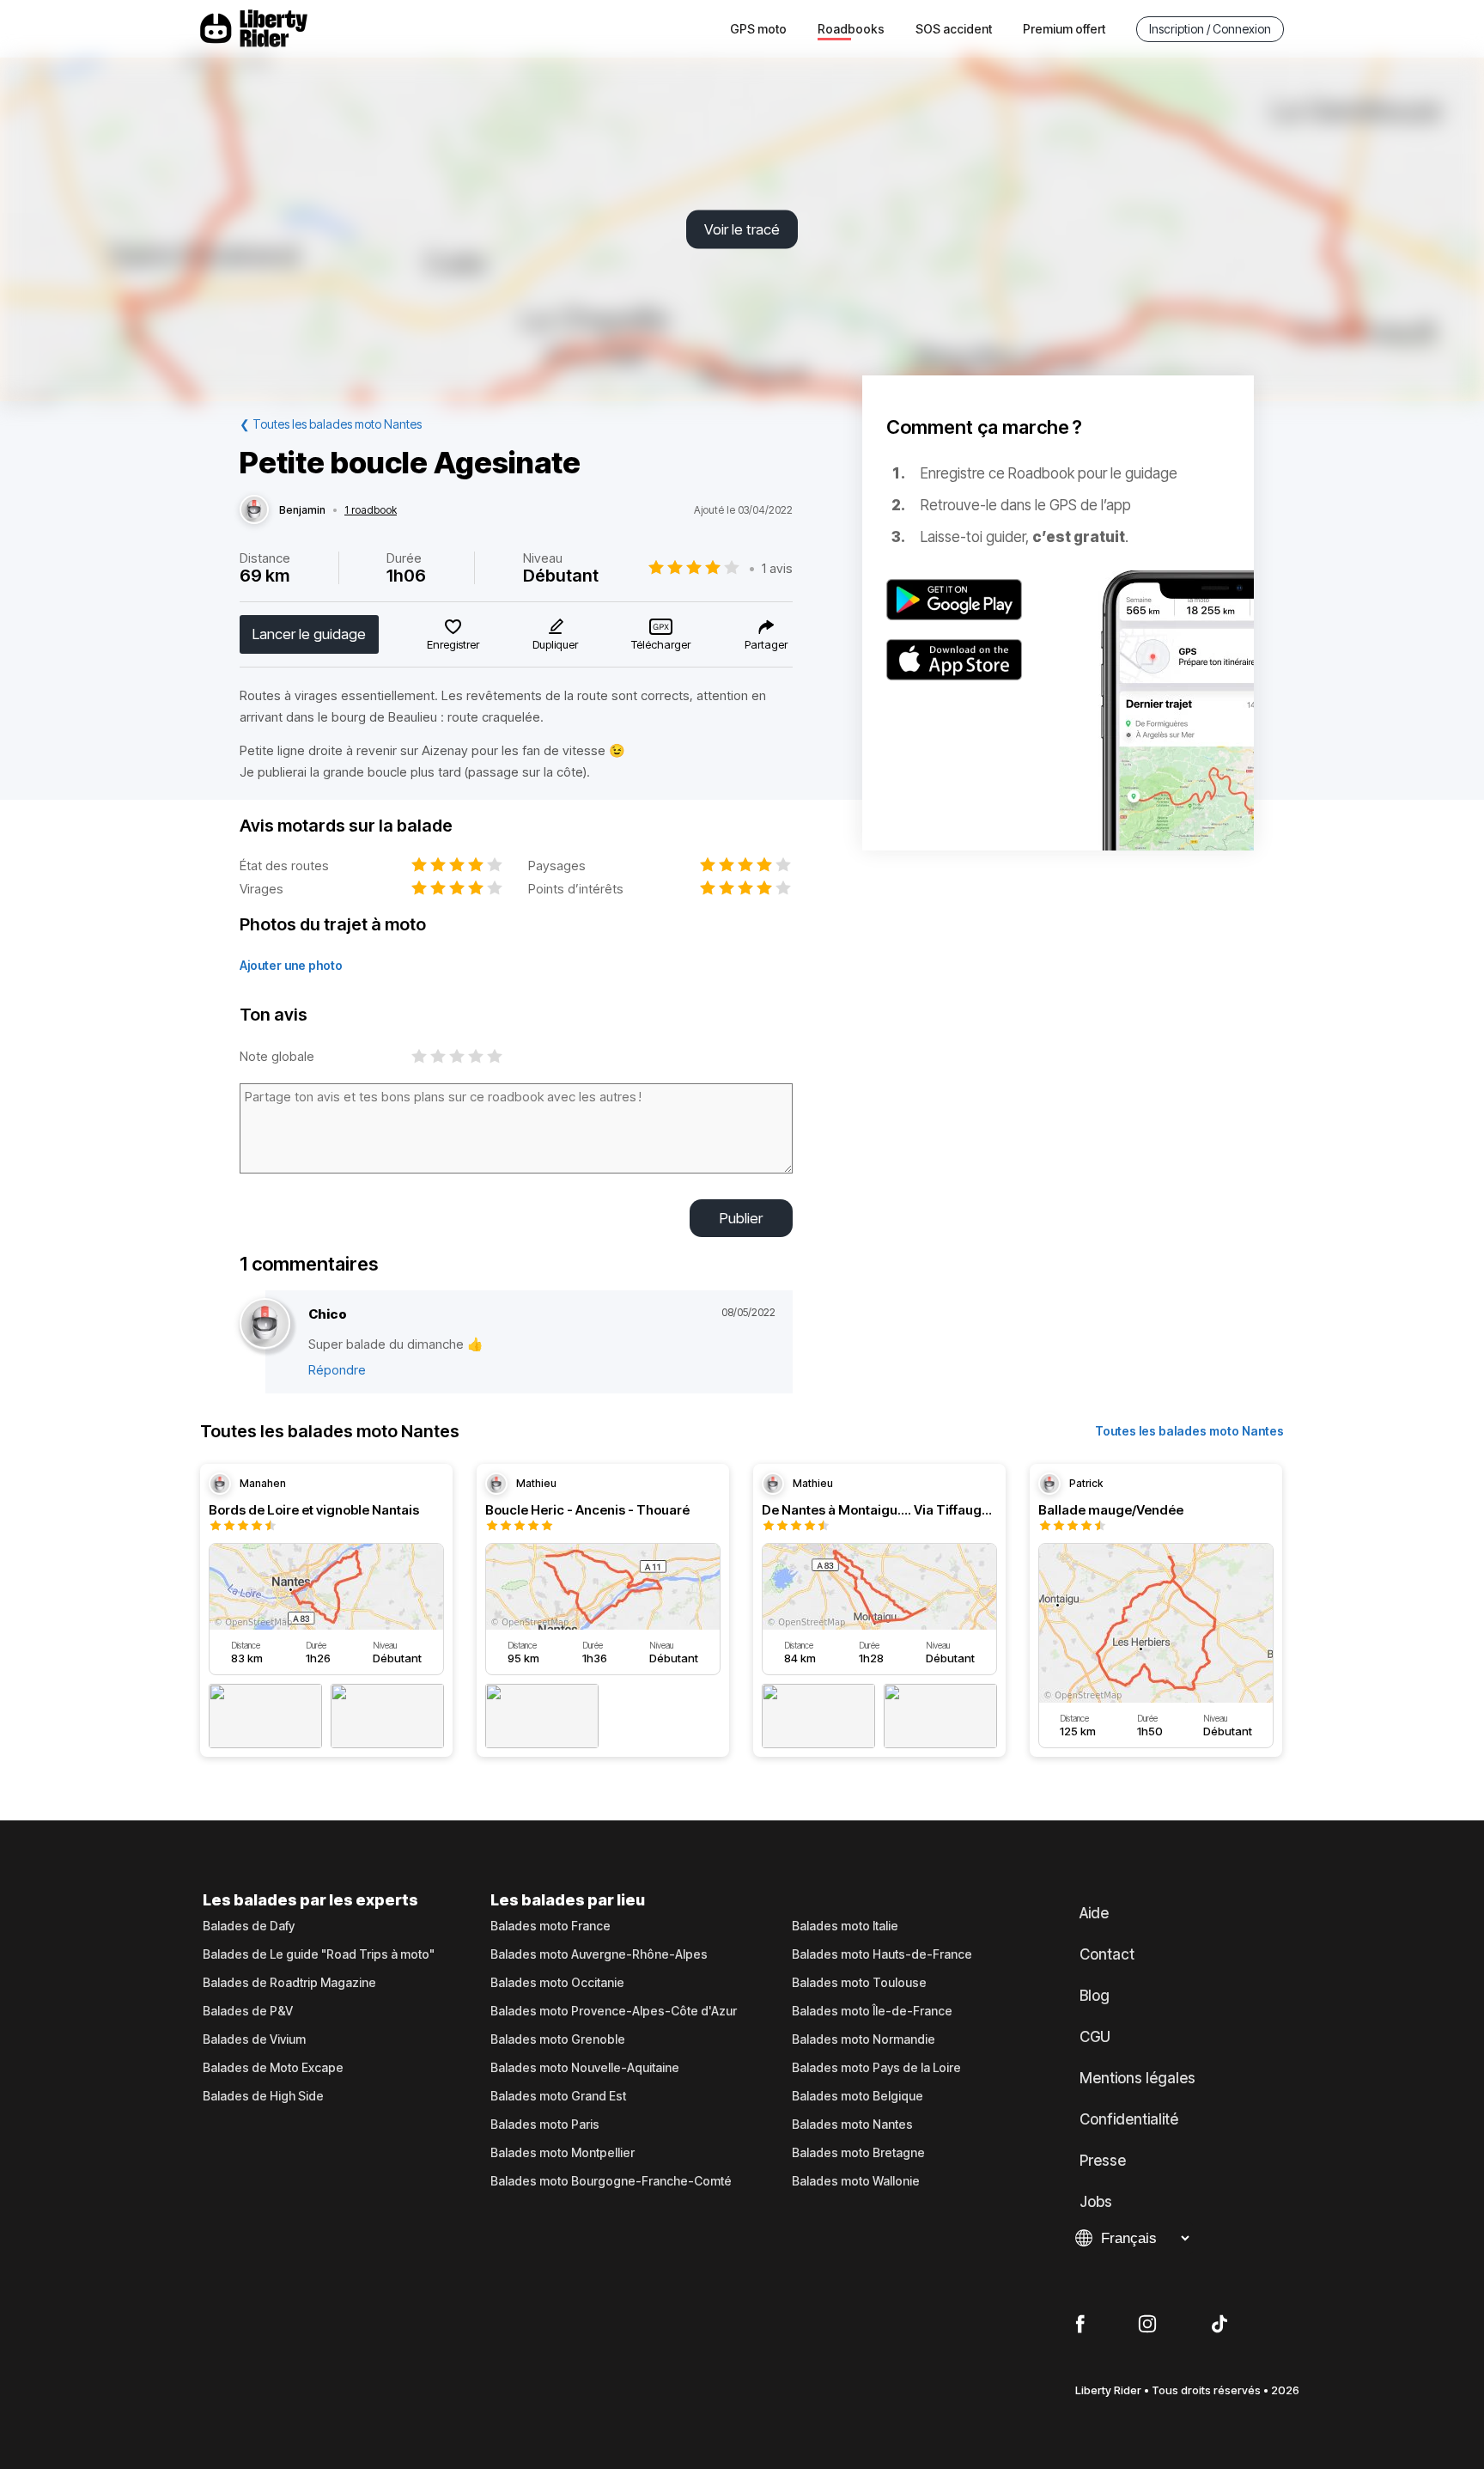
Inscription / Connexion (1210, 29)
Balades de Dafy (249, 1926)
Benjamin (302, 510)
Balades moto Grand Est (558, 2096)
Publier (741, 1218)
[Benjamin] (254, 510)
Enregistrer (453, 644)
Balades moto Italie (845, 1926)
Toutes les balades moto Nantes (1189, 1431)
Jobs (1096, 2202)
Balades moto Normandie (864, 2039)
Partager (766, 644)
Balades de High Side (263, 2096)
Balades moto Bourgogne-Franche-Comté (611, 2181)
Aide (1094, 1913)
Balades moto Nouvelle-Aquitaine (585, 2068)
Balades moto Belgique (858, 2096)
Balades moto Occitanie (557, 1983)
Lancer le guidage (309, 634)
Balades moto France (550, 1926)
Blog (1095, 1996)
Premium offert (1064, 29)
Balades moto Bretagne (858, 2153)
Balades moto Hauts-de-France (882, 1954)
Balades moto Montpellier (563, 2153)
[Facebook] (1080, 2325)
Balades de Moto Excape (273, 2068)
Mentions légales (1137, 2078)
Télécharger (661, 644)
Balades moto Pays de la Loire (876, 2068)
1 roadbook (371, 510)
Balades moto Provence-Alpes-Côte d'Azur (614, 2011)
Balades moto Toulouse (859, 1983)
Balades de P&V (248, 2011)
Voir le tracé (742, 229)
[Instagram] (1147, 2325)
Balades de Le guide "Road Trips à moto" (319, 1954)
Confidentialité (1129, 2119)
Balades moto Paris (545, 2125)
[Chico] (265, 1324)
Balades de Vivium (254, 2039)
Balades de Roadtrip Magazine (289, 1983)
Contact (1107, 1954)
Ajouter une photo (291, 965)
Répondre (337, 1370)
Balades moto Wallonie (856, 2181)
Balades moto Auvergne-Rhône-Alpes (599, 1954)
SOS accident (954, 29)
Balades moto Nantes (852, 2125)
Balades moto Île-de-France (872, 2011)
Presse (1103, 2161)
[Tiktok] (1219, 2325)
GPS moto (758, 29)
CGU (1095, 2037)
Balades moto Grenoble (558, 2039)
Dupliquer (555, 644)
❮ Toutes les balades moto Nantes (331, 424)
